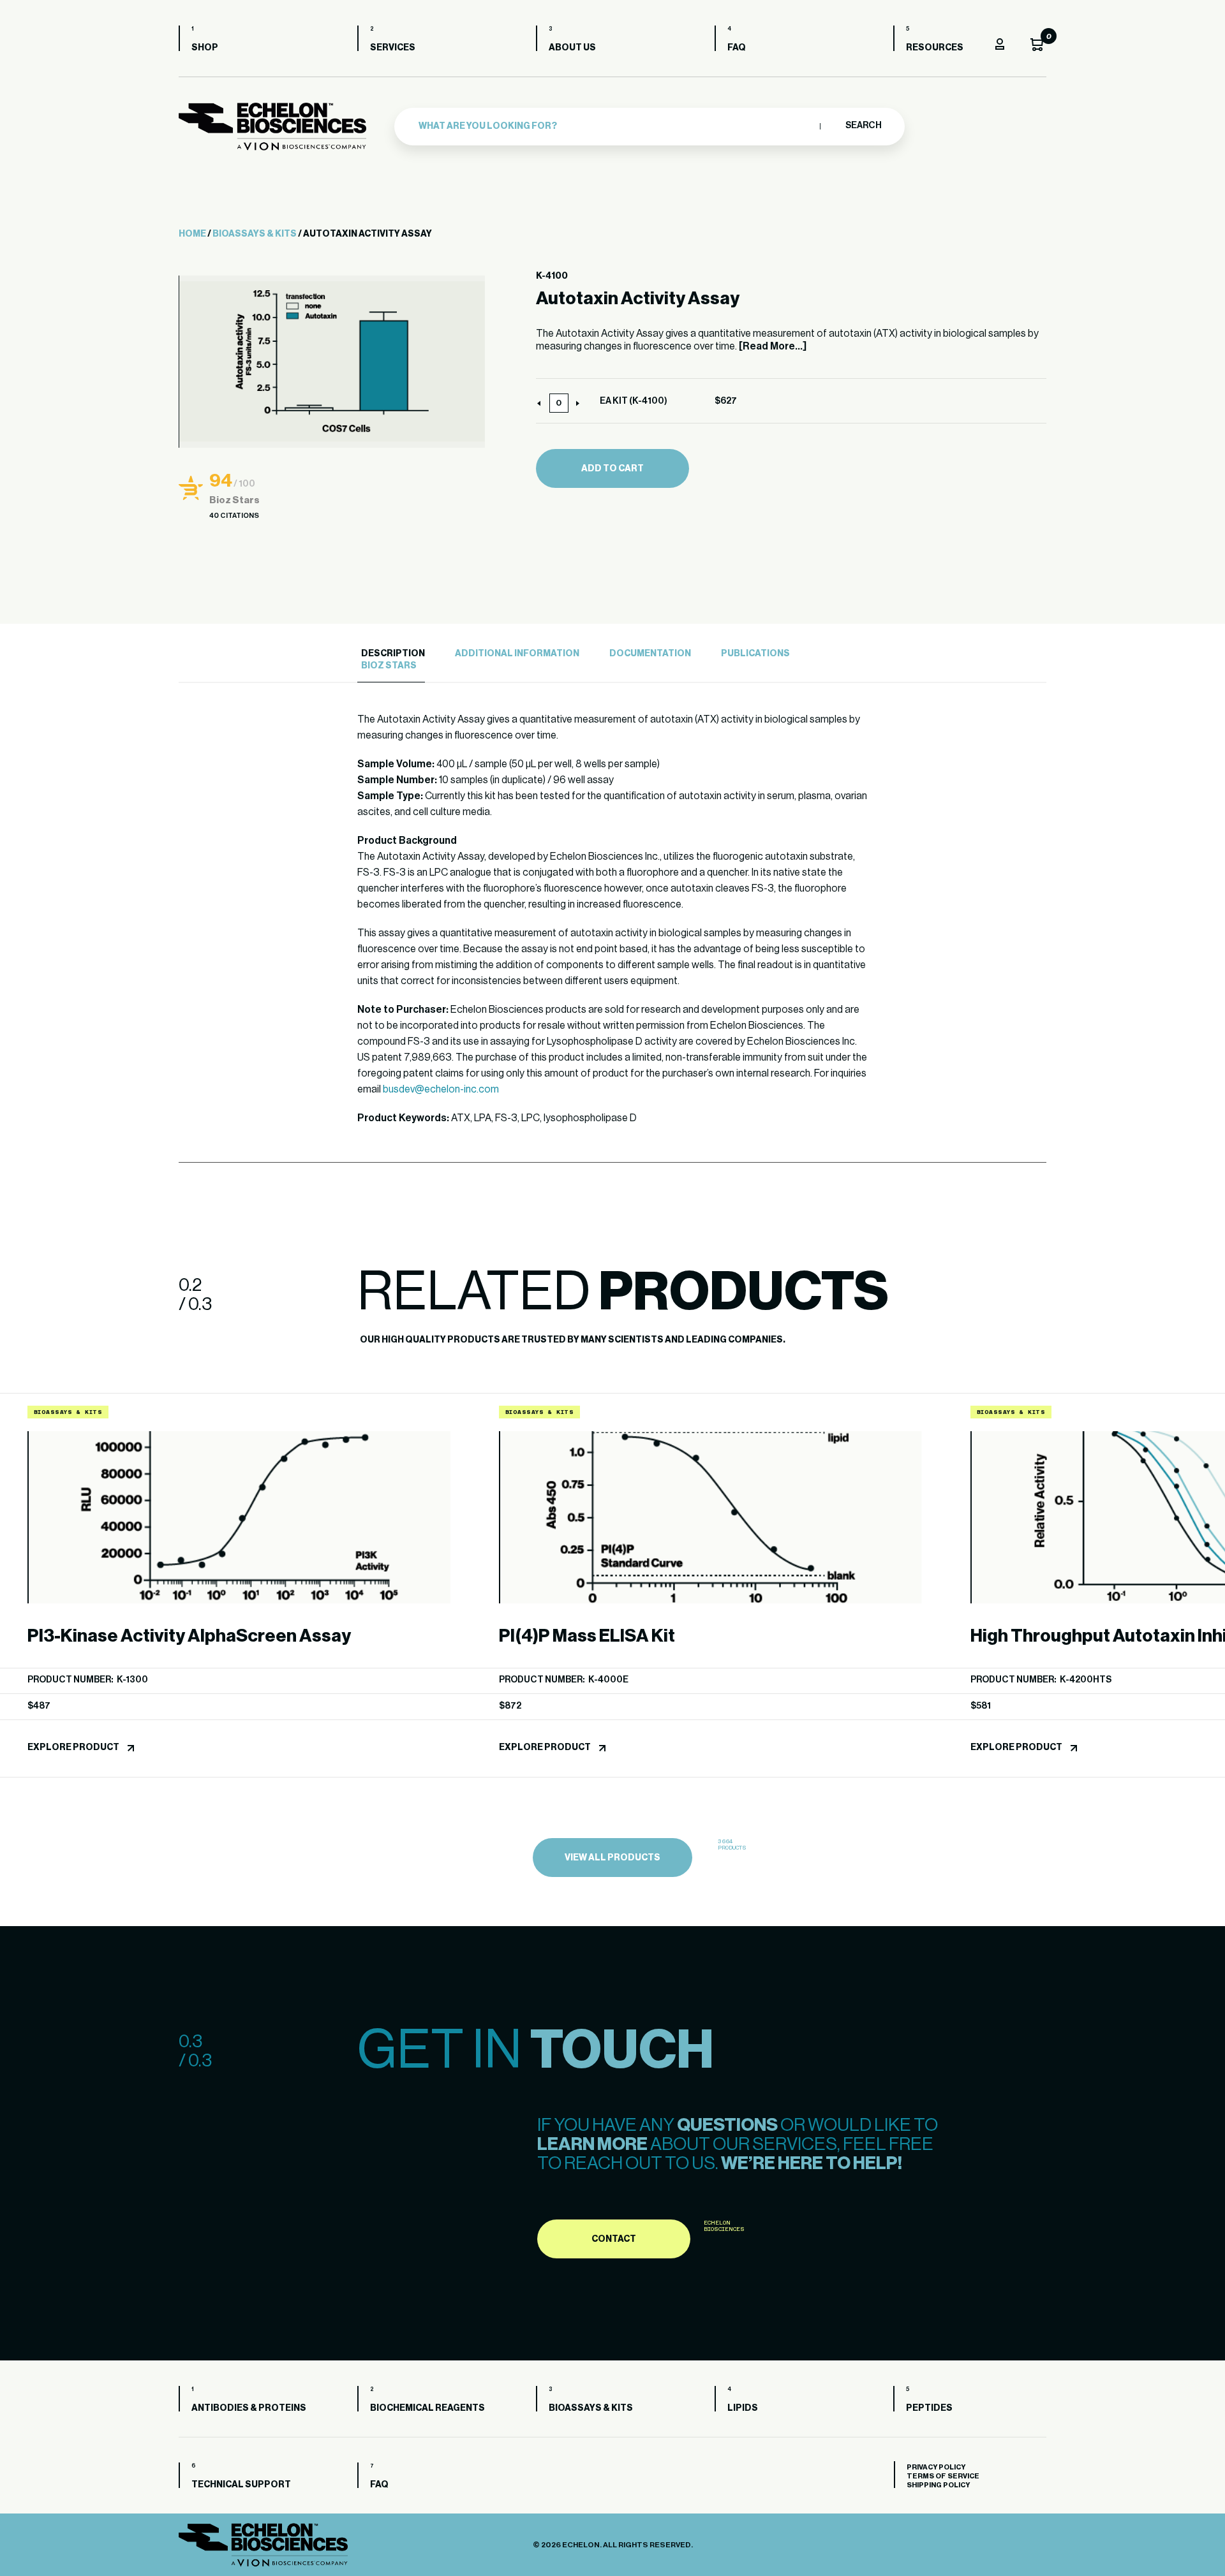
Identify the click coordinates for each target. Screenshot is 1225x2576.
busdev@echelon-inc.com (441, 1089)
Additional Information (517, 654)
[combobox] (616, 126)
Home (192, 234)
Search (863, 126)
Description (393, 654)
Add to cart (612, 469)
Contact (614, 2239)
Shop (205, 48)
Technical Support (241, 2485)
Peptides (929, 2408)
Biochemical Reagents (427, 2408)
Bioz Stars (389, 666)
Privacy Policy (936, 2467)
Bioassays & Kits (255, 234)
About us (572, 48)
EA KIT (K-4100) (634, 401)
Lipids (743, 2408)
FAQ (737, 48)
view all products (612, 1858)
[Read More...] (773, 346)
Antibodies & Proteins (249, 2408)
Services (393, 48)
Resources (935, 48)
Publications (755, 654)
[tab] (391, 654)
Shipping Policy (938, 2485)
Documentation (650, 654)
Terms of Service (943, 2476)
